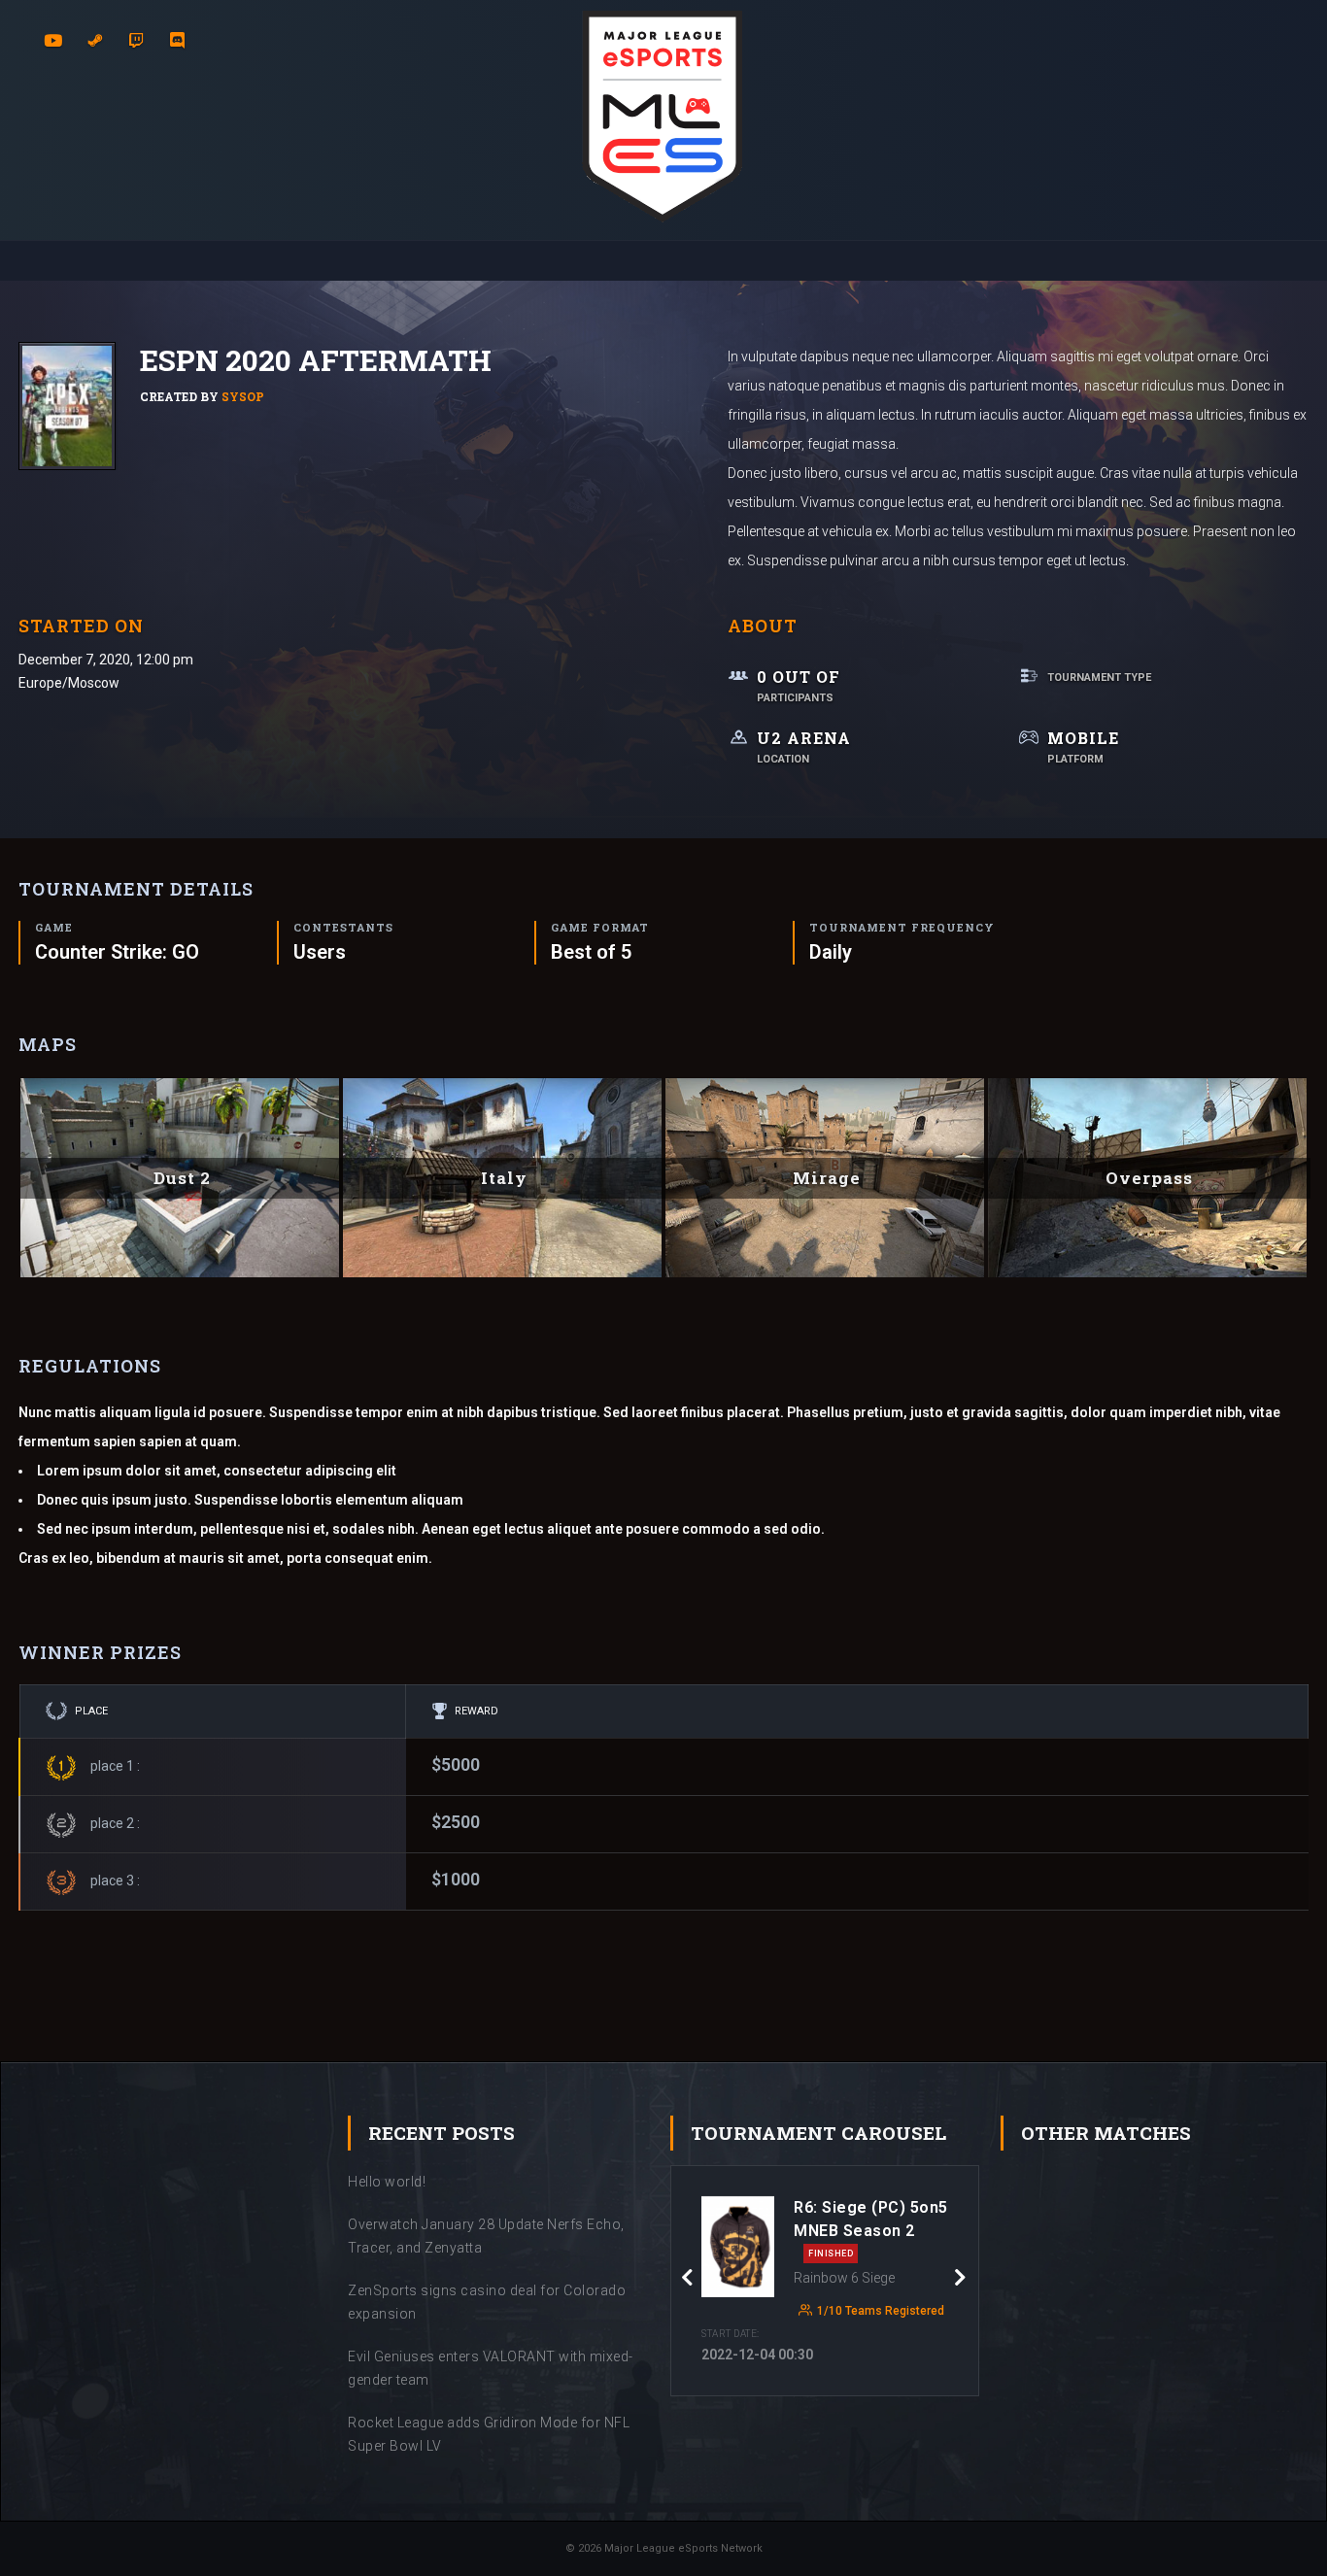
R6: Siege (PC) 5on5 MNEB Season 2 (871, 2228)
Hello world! (387, 2182)
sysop (243, 396)
